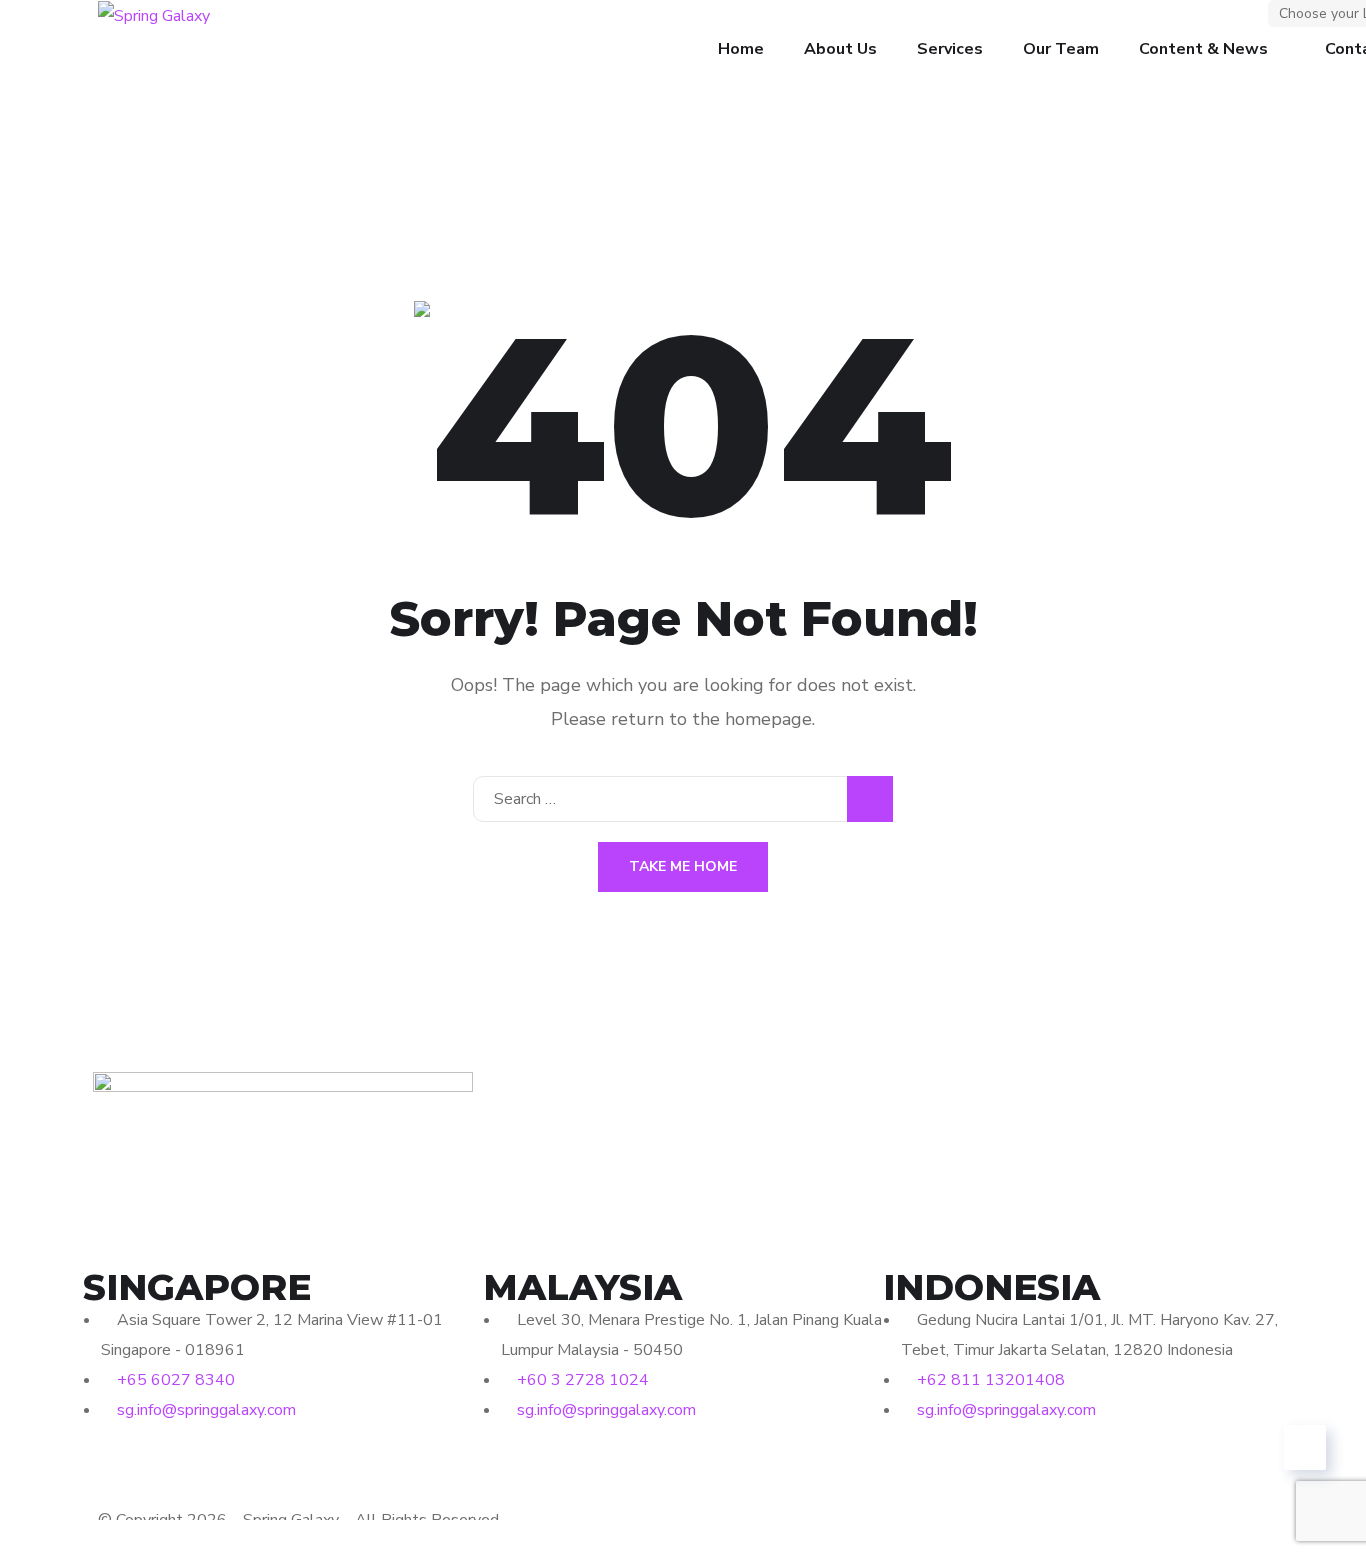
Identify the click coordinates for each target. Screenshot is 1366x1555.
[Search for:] (683, 799)
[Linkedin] (162, 1470)
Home (741, 49)
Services (950, 49)
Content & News (1203, 49)
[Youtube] (216, 1470)
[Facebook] (108, 1470)
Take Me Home (683, 866)
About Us (840, 49)
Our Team (1061, 49)
